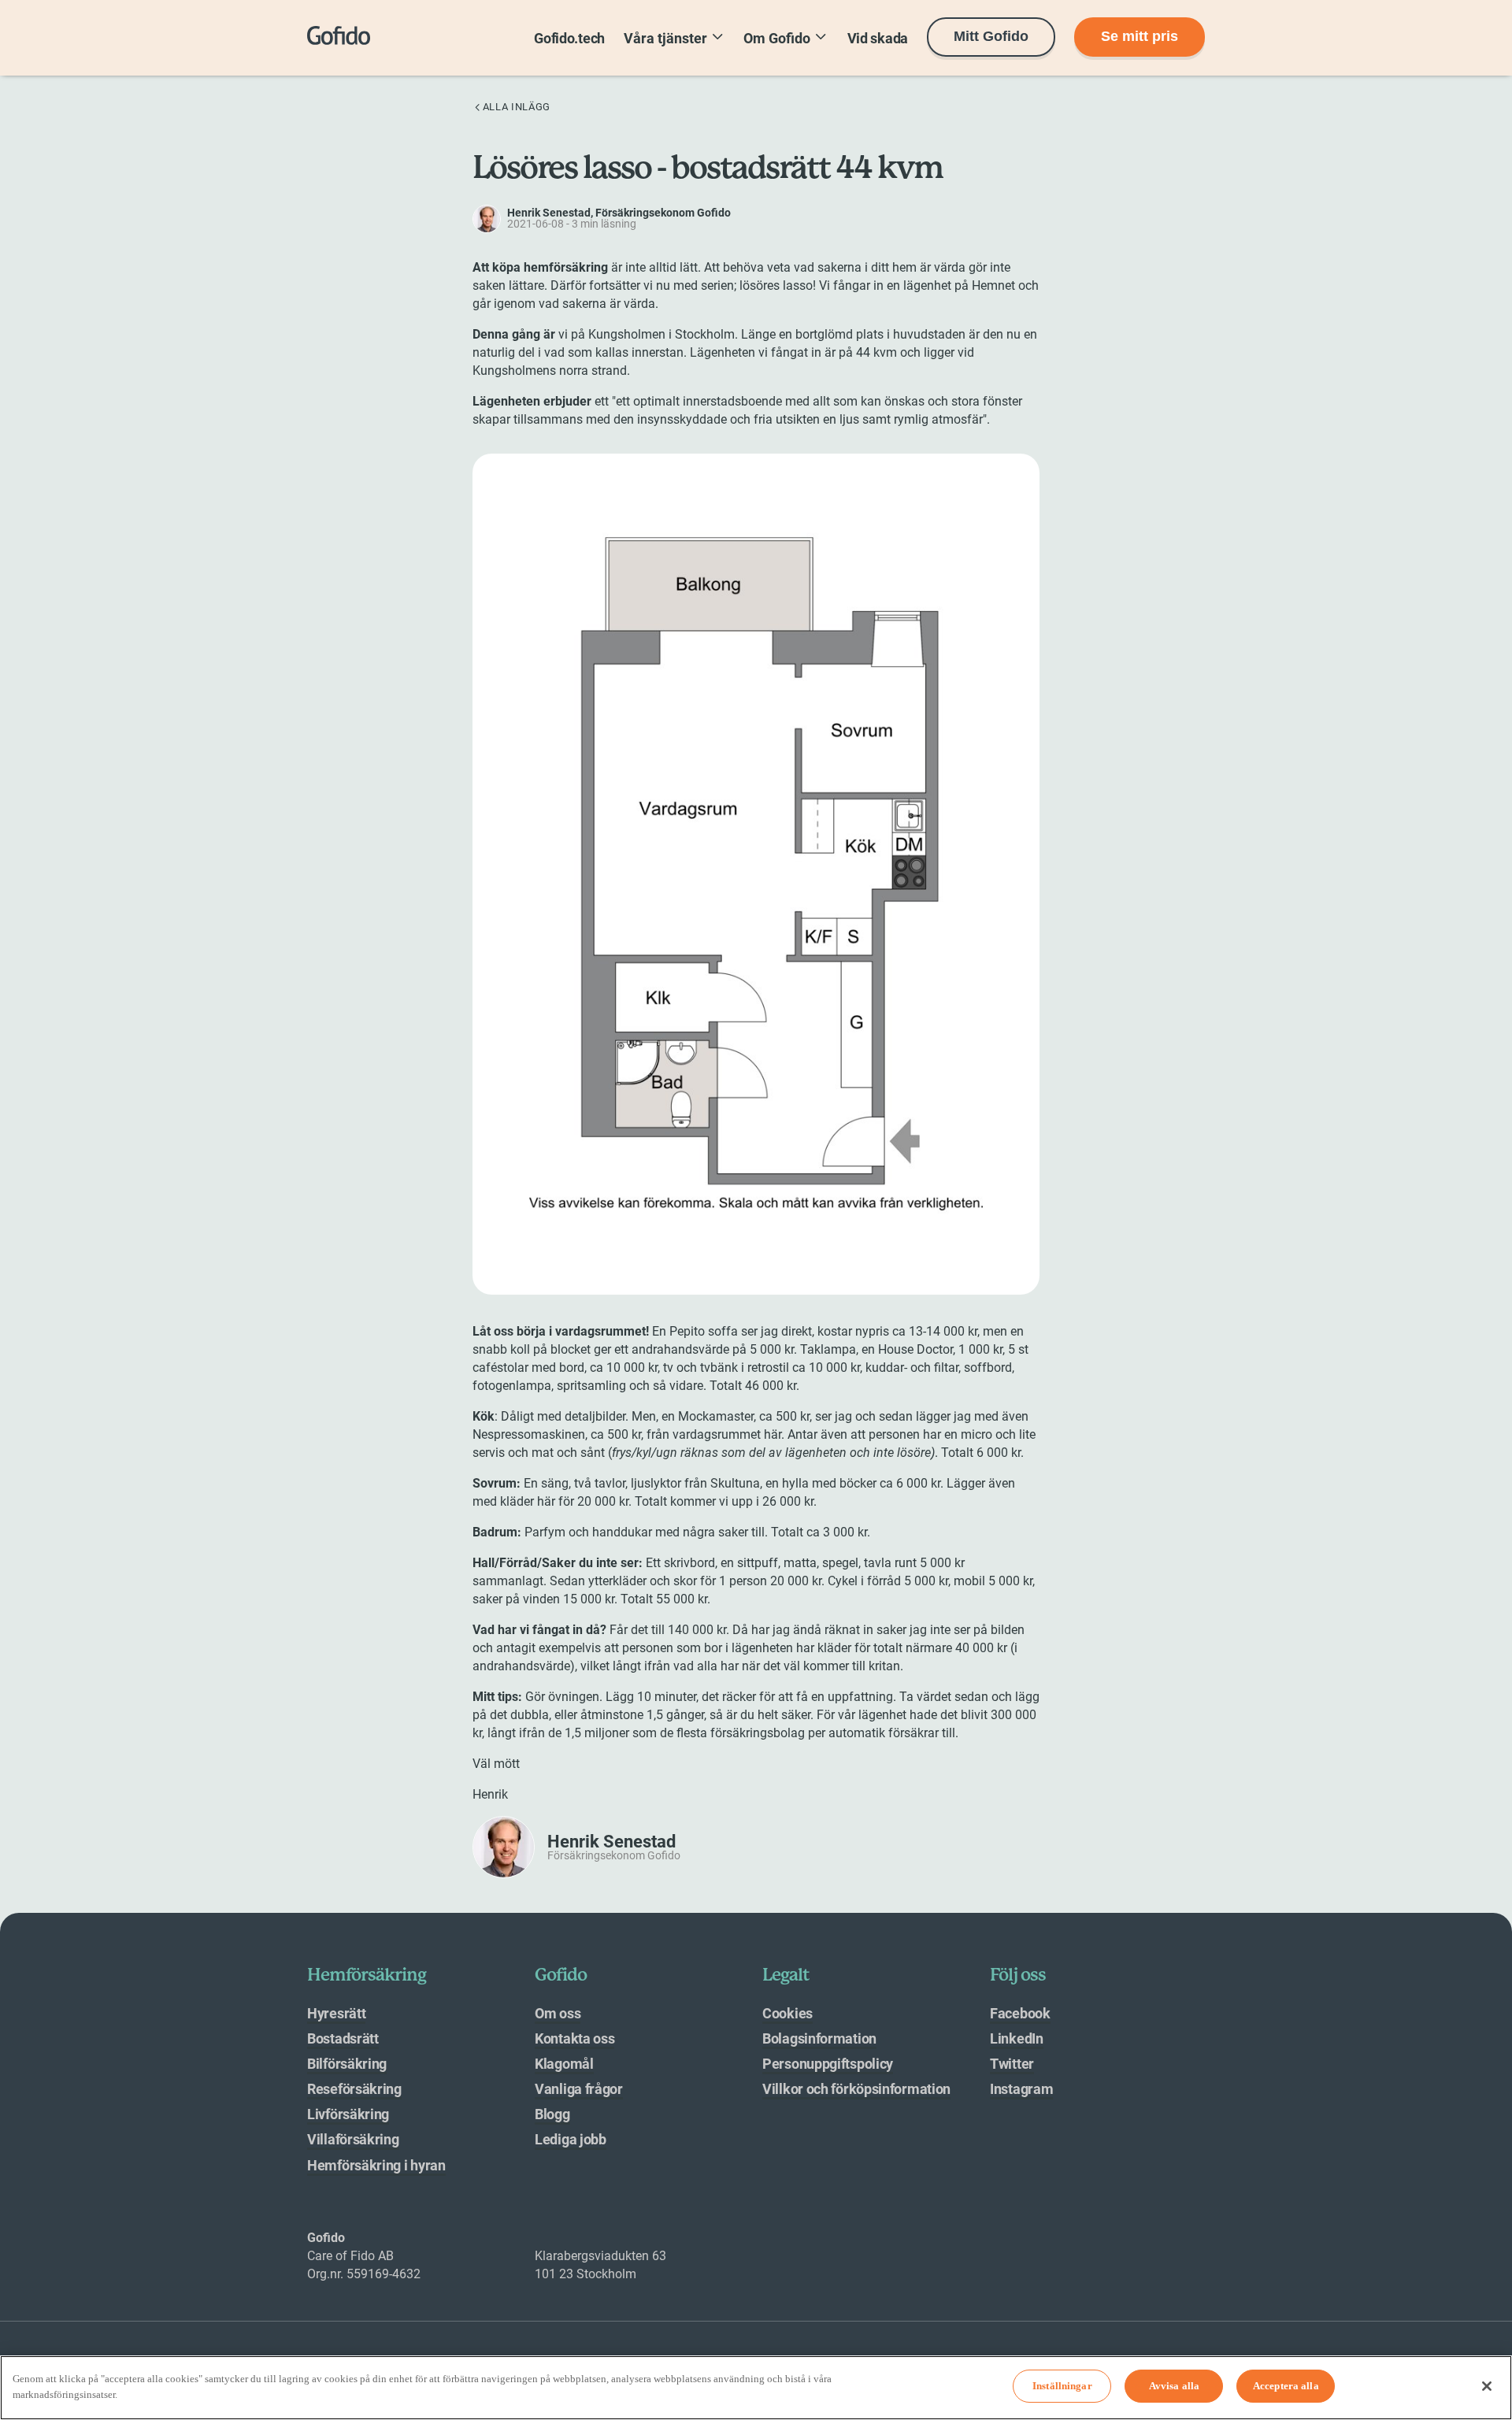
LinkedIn (1017, 2038)
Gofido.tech (569, 38)
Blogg (552, 2114)
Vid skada (878, 38)
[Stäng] (1487, 2386)
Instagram (1021, 2089)
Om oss (558, 2013)
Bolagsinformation (819, 2038)
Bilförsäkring (347, 2064)
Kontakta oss (574, 2038)
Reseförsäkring (354, 2089)
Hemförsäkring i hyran (376, 2165)
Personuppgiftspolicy (828, 2064)
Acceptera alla (1286, 2387)
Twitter (1012, 2064)
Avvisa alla (1174, 2387)
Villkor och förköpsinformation (856, 2089)
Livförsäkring (348, 2114)
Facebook (1020, 2013)
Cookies (787, 2013)
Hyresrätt (336, 2013)
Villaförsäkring (353, 2139)
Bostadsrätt (343, 2038)
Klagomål (564, 2064)
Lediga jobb (571, 2139)
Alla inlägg (517, 107)
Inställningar (1062, 2387)
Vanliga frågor (579, 2089)
